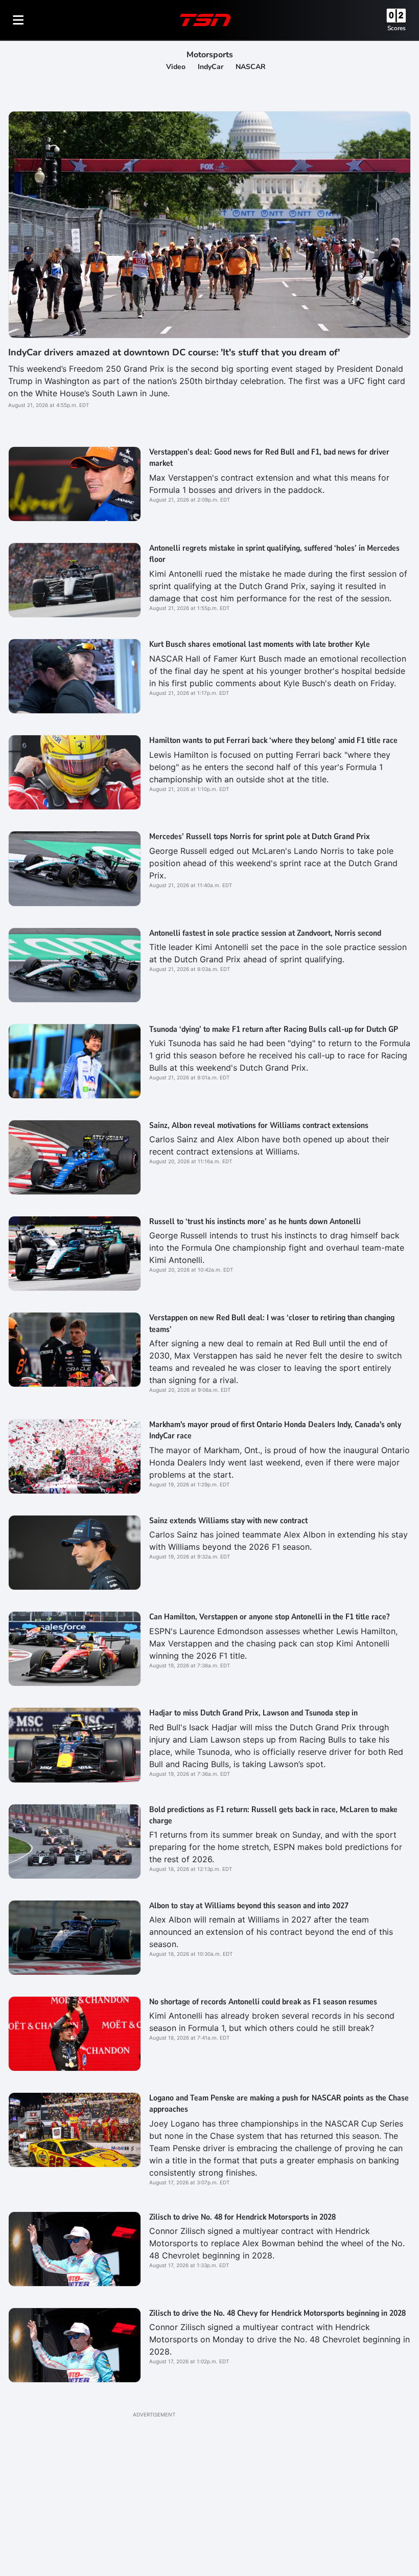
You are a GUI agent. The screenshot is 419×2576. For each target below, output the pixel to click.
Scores (397, 28)
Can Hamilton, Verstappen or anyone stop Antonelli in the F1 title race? (269, 1617)
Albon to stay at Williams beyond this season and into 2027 (249, 1906)
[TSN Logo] (205, 20)
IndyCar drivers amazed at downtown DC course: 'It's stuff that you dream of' (174, 352)
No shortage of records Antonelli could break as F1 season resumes (263, 2002)
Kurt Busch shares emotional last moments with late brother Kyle (260, 644)
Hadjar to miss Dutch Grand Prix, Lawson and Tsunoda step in (253, 1713)
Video (176, 67)
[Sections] (18, 20)
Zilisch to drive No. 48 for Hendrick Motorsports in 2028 (242, 2217)
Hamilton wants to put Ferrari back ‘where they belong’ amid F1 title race (273, 740)
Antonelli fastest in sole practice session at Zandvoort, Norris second (265, 933)
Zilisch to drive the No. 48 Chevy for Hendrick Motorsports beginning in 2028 (277, 2313)
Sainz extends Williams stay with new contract (228, 1521)
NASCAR (251, 67)
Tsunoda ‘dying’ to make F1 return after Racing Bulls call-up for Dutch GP (274, 1029)
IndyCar (211, 67)
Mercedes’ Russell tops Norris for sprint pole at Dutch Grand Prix (260, 837)
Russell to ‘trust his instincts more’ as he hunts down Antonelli (255, 1222)
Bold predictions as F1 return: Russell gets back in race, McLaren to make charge (273, 1815)
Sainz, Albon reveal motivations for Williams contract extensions (259, 1125)
